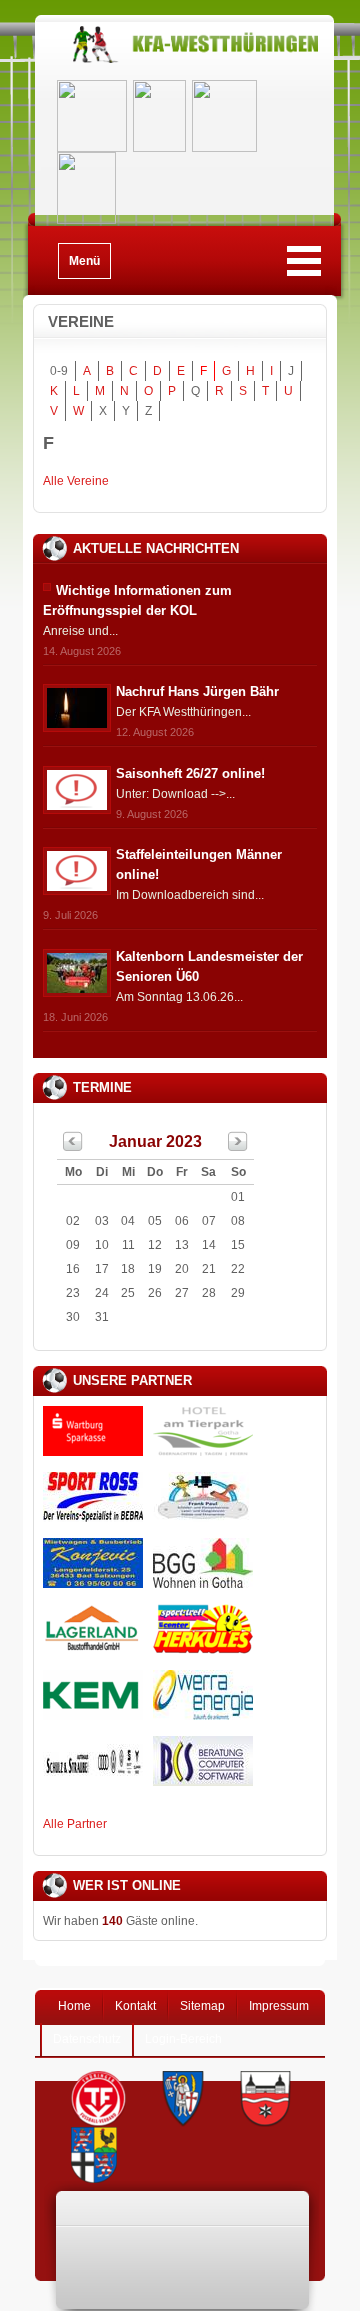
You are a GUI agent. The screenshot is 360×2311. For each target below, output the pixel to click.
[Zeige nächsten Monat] (238, 1147)
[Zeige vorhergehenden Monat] (73, 1147)
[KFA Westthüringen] (184, 62)
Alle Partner (75, 1824)
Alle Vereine (76, 481)
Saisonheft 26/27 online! (190, 773)
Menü (84, 261)
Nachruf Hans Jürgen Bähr (197, 691)
